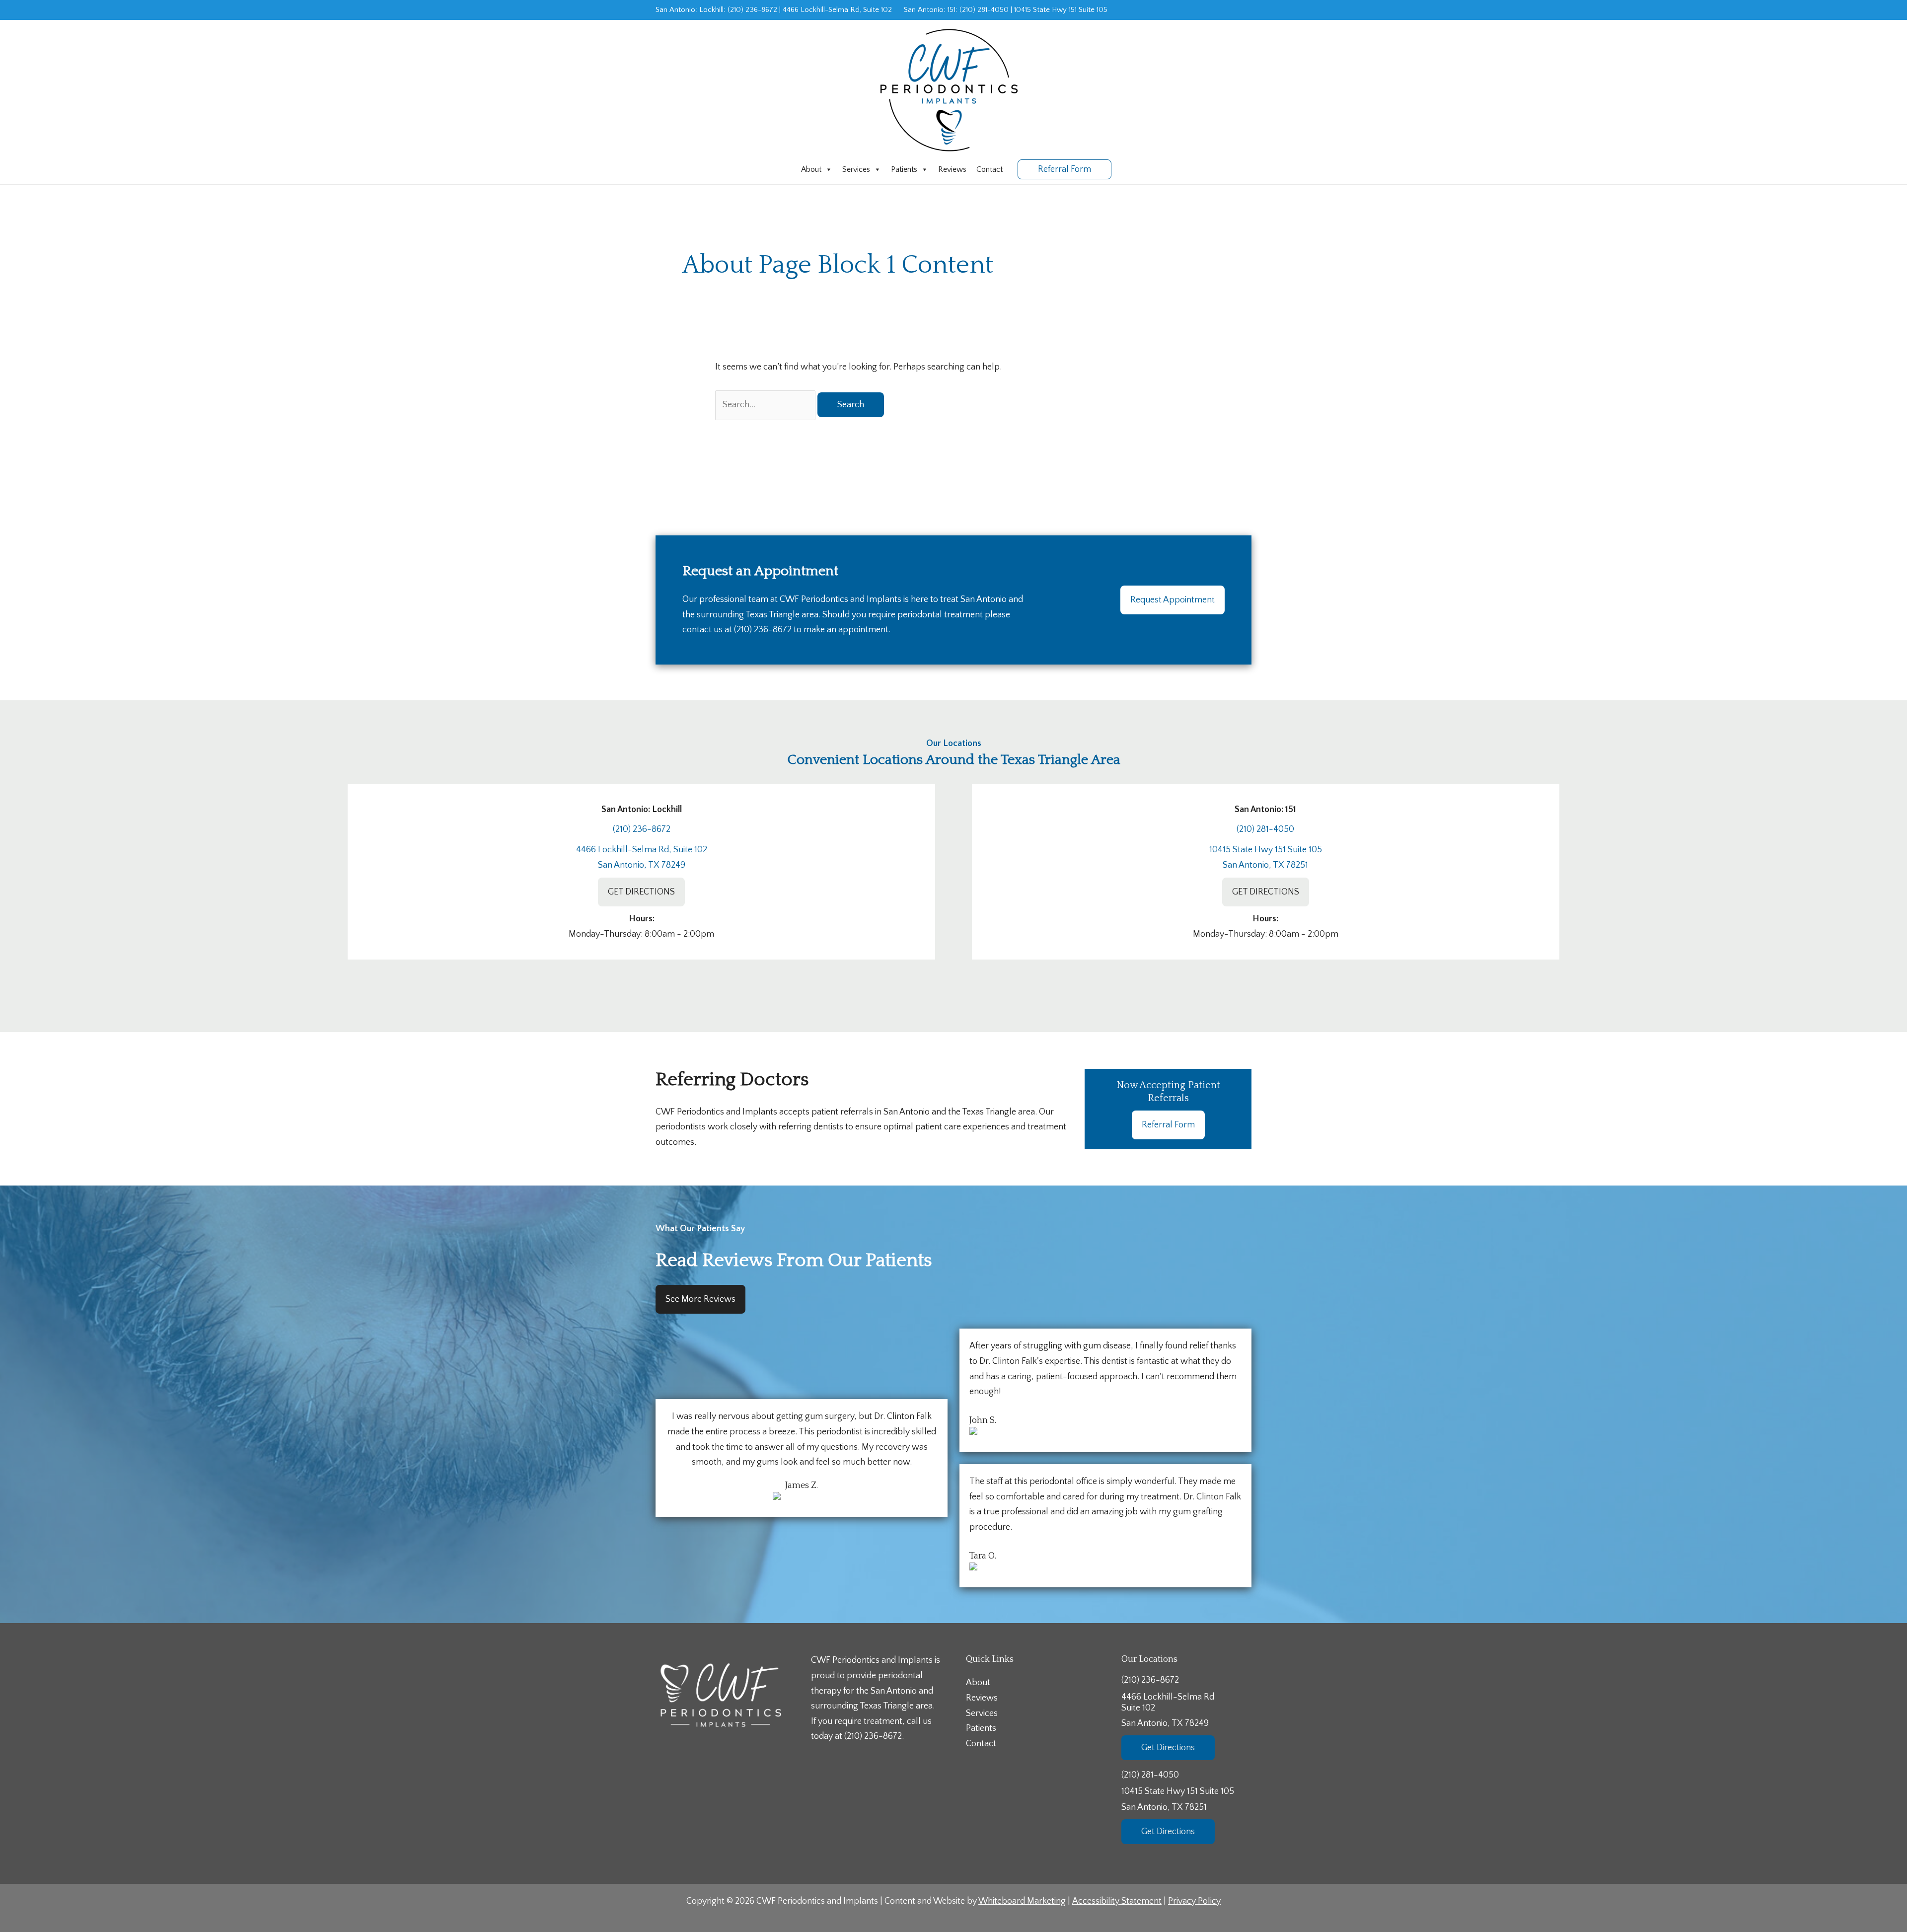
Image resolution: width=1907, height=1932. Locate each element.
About (811, 169)
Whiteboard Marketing (1022, 1901)
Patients (904, 169)
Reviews (952, 169)
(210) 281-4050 (984, 10)
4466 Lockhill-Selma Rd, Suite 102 (837, 10)
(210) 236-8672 (752, 10)
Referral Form (1168, 1125)
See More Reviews (700, 1299)
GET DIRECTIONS (641, 892)
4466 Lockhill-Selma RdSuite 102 (1168, 1710)
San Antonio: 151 (930, 10)
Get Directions (1168, 1748)
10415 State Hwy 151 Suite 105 (1061, 10)
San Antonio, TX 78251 (1265, 865)
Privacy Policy (1194, 1901)
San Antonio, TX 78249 (642, 865)
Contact (990, 169)
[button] (1064, 169)
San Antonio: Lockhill (690, 10)
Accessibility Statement (1117, 1901)
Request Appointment (1173, 600)
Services (856, 169)
